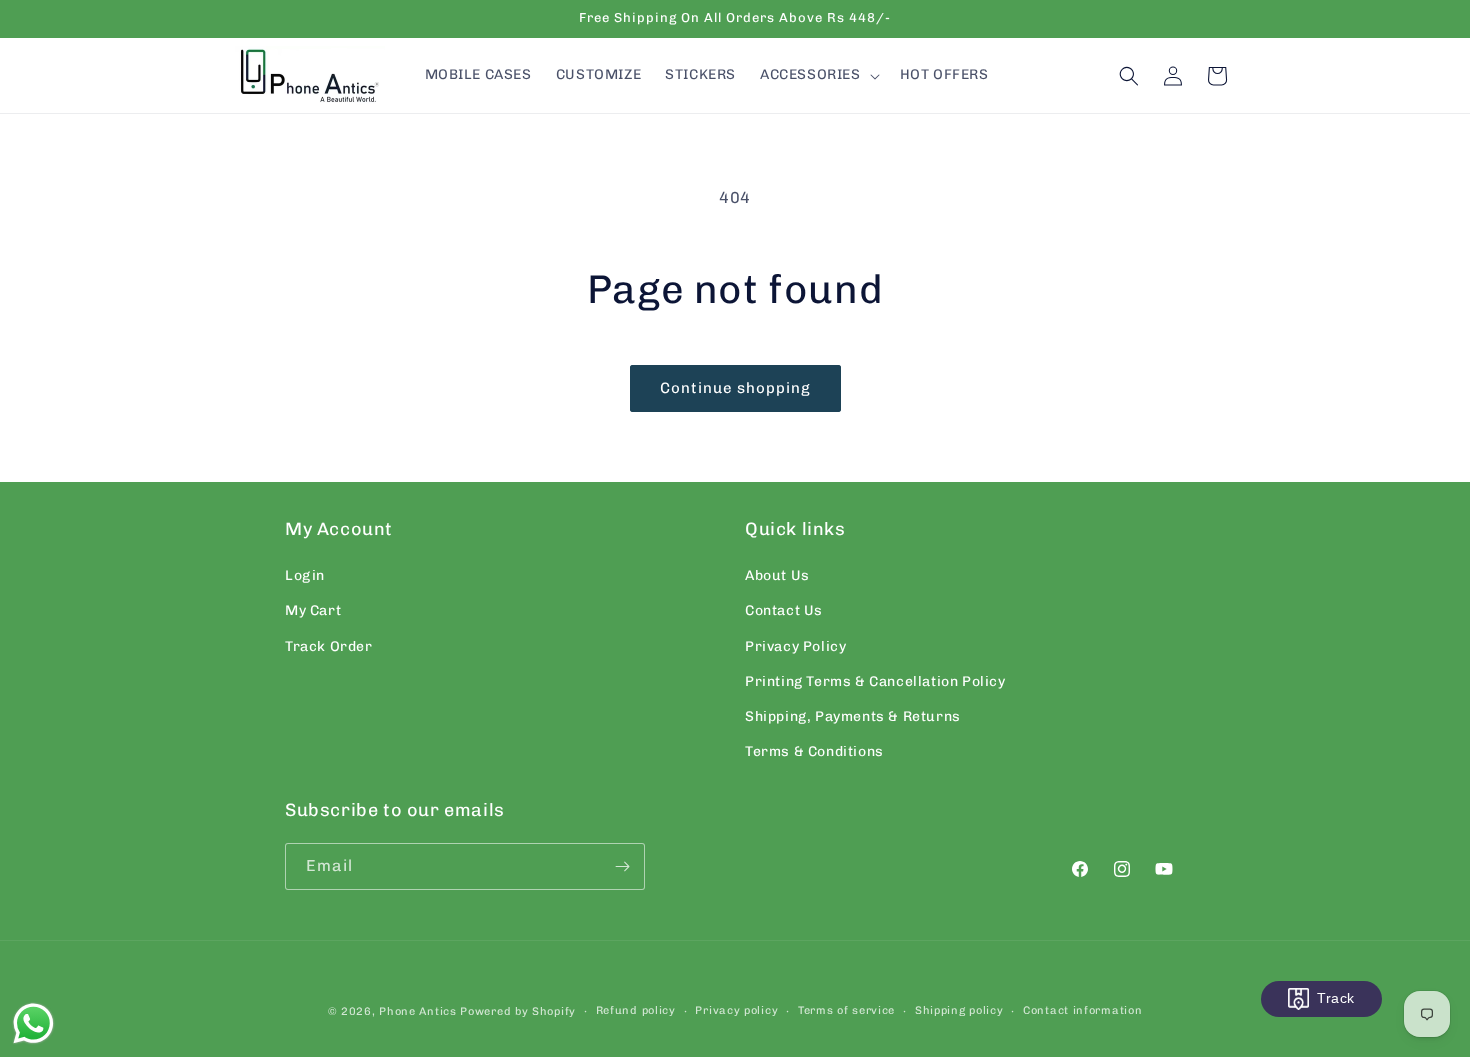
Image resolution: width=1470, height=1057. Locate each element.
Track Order (329, 646)
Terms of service (846, 1010)
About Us (777, 575)
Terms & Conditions (814, 751)
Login (305, 575)
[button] (818, 75)
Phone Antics (417, 1011)
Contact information (1082, 1010)
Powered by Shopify (518, 1011)
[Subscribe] (622, 866)
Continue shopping (735, 388)
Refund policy (636, 1010)
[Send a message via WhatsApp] (33, 1023)
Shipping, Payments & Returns (853, 716)
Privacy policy (736, 1010)
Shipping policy (959, 1010)
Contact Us (784, 610)
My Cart (313, 610)
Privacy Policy (795, 646)
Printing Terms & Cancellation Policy (875, 681)
